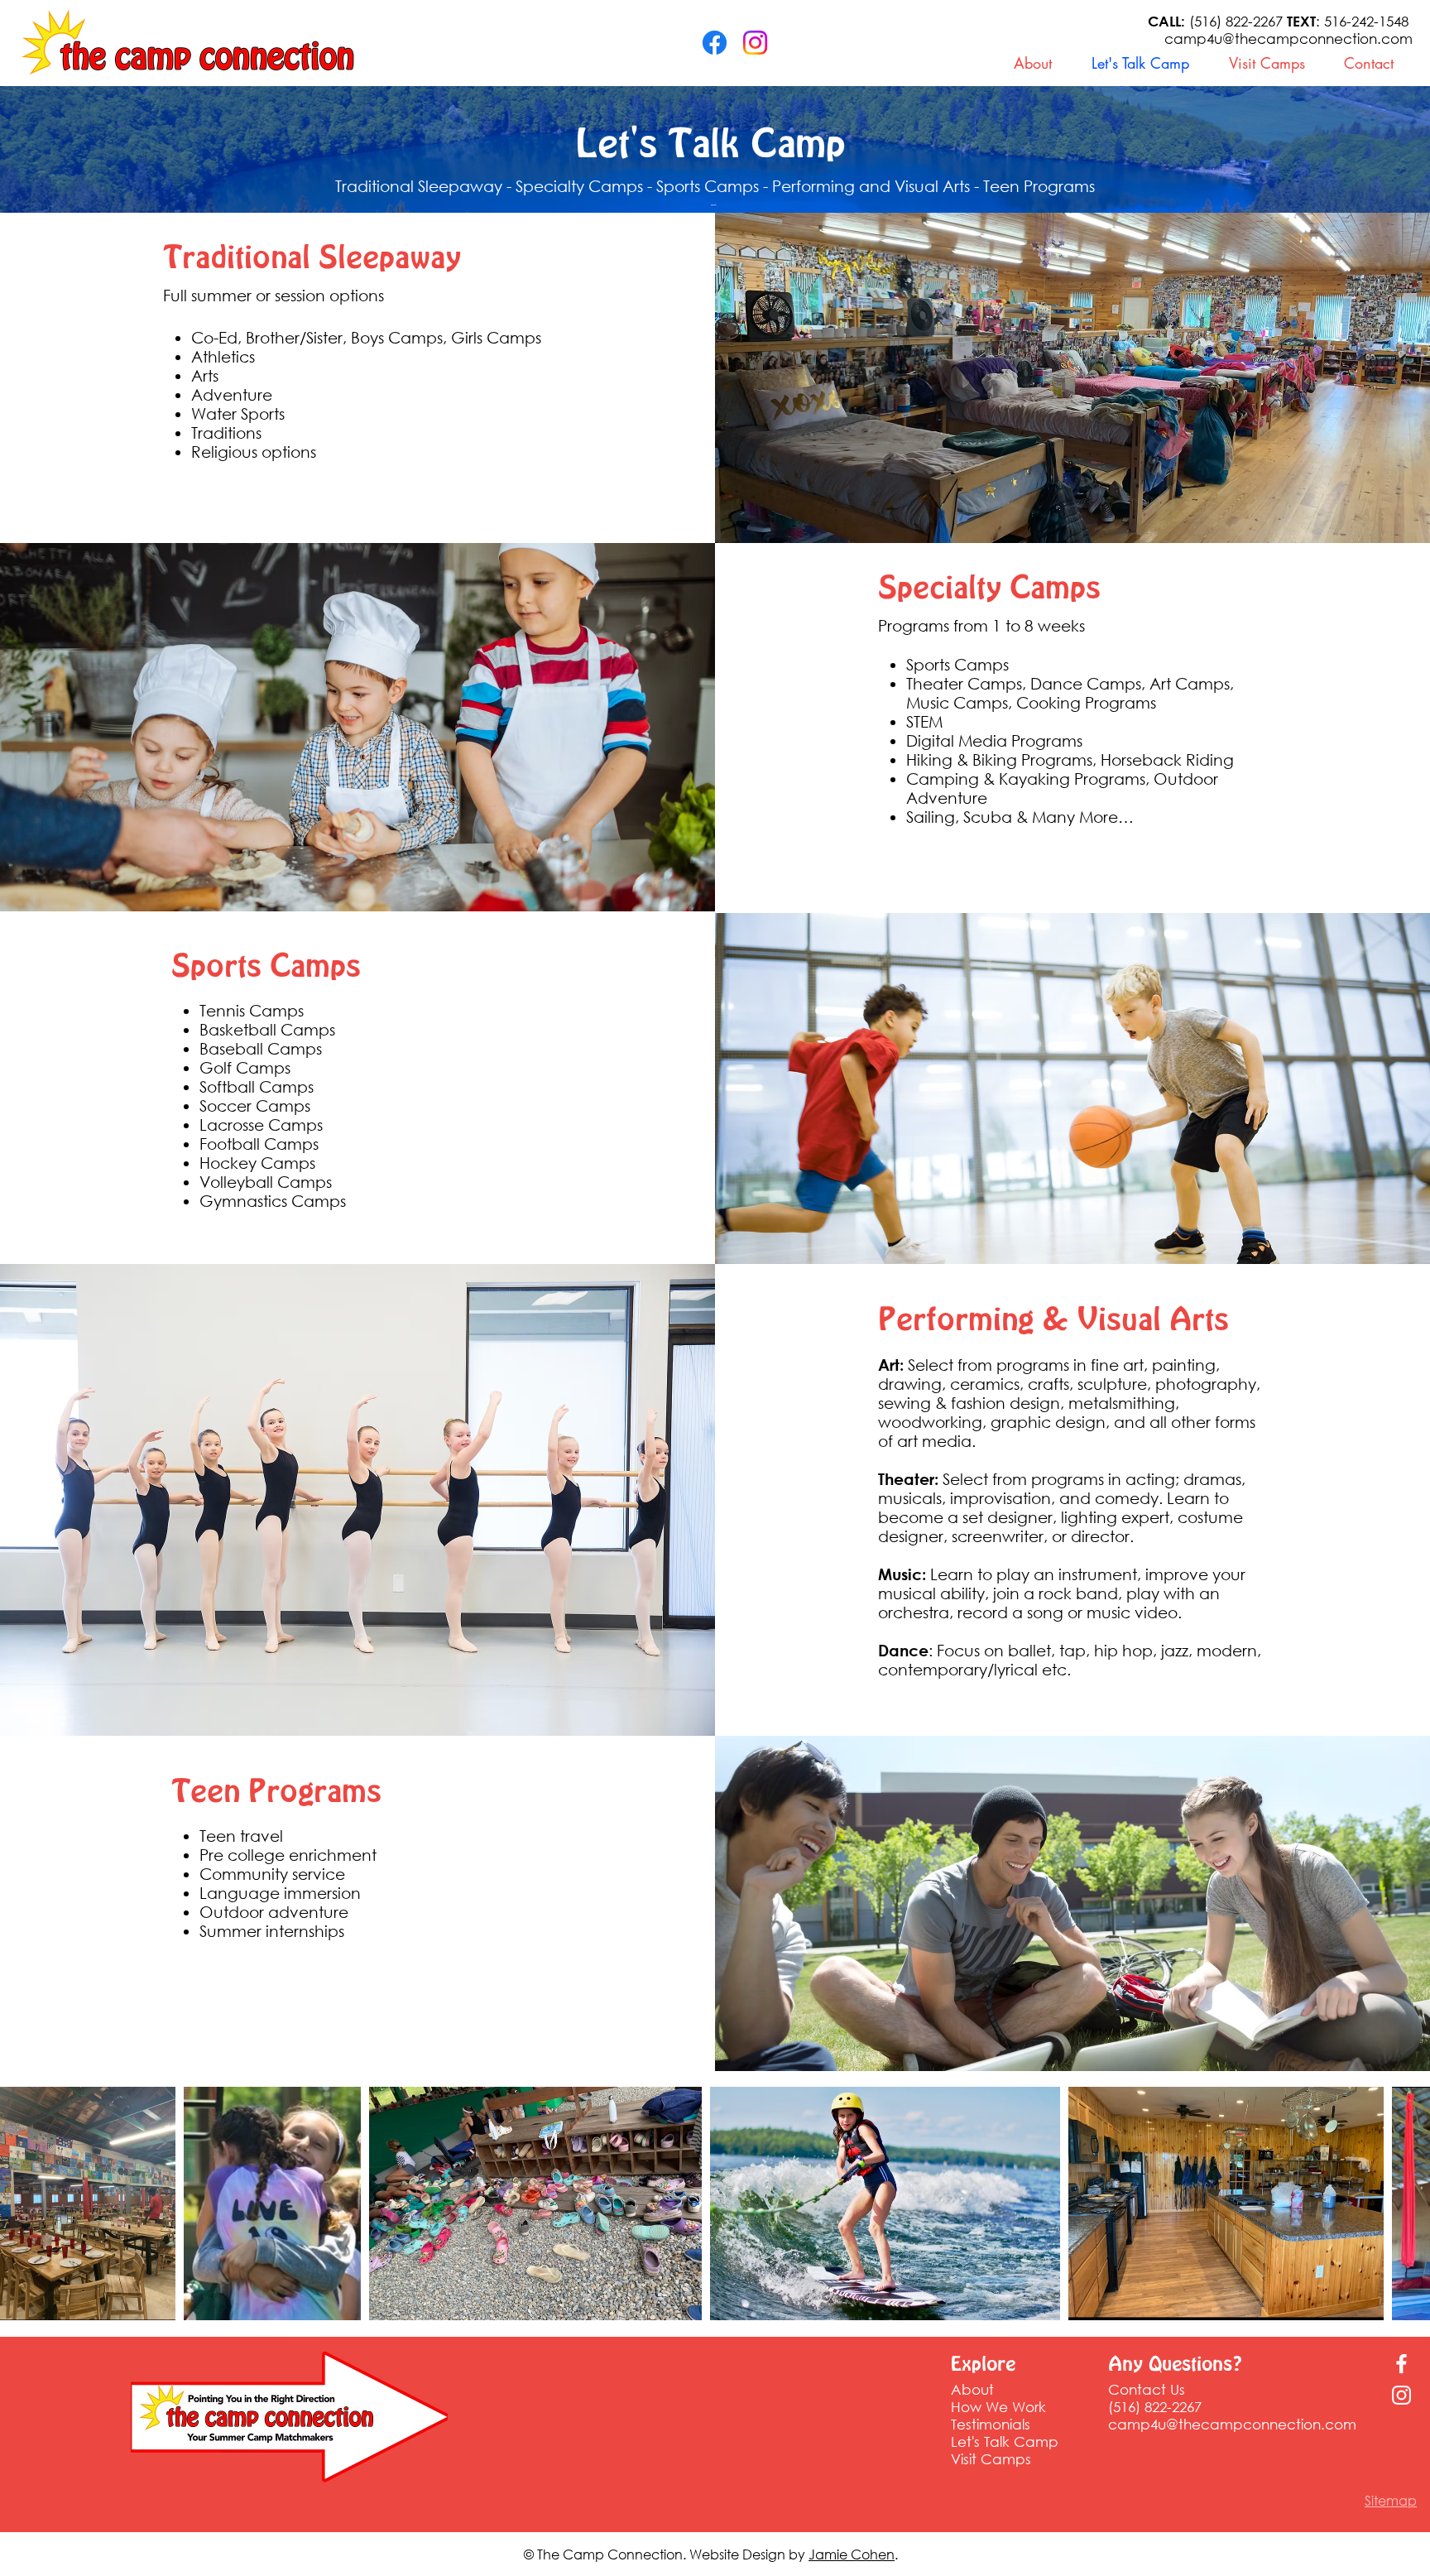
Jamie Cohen (852, 2554)
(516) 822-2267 (1217, 21)
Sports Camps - (714, 186)
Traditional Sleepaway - (425, 186)
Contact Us (1147, 2389)
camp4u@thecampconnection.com (1288, 38)
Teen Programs (1039, 186)
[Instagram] (755, 43)
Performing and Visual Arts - (878, 186)
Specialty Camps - (586, 186)
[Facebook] (715, 43)
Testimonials (991, 2424)
